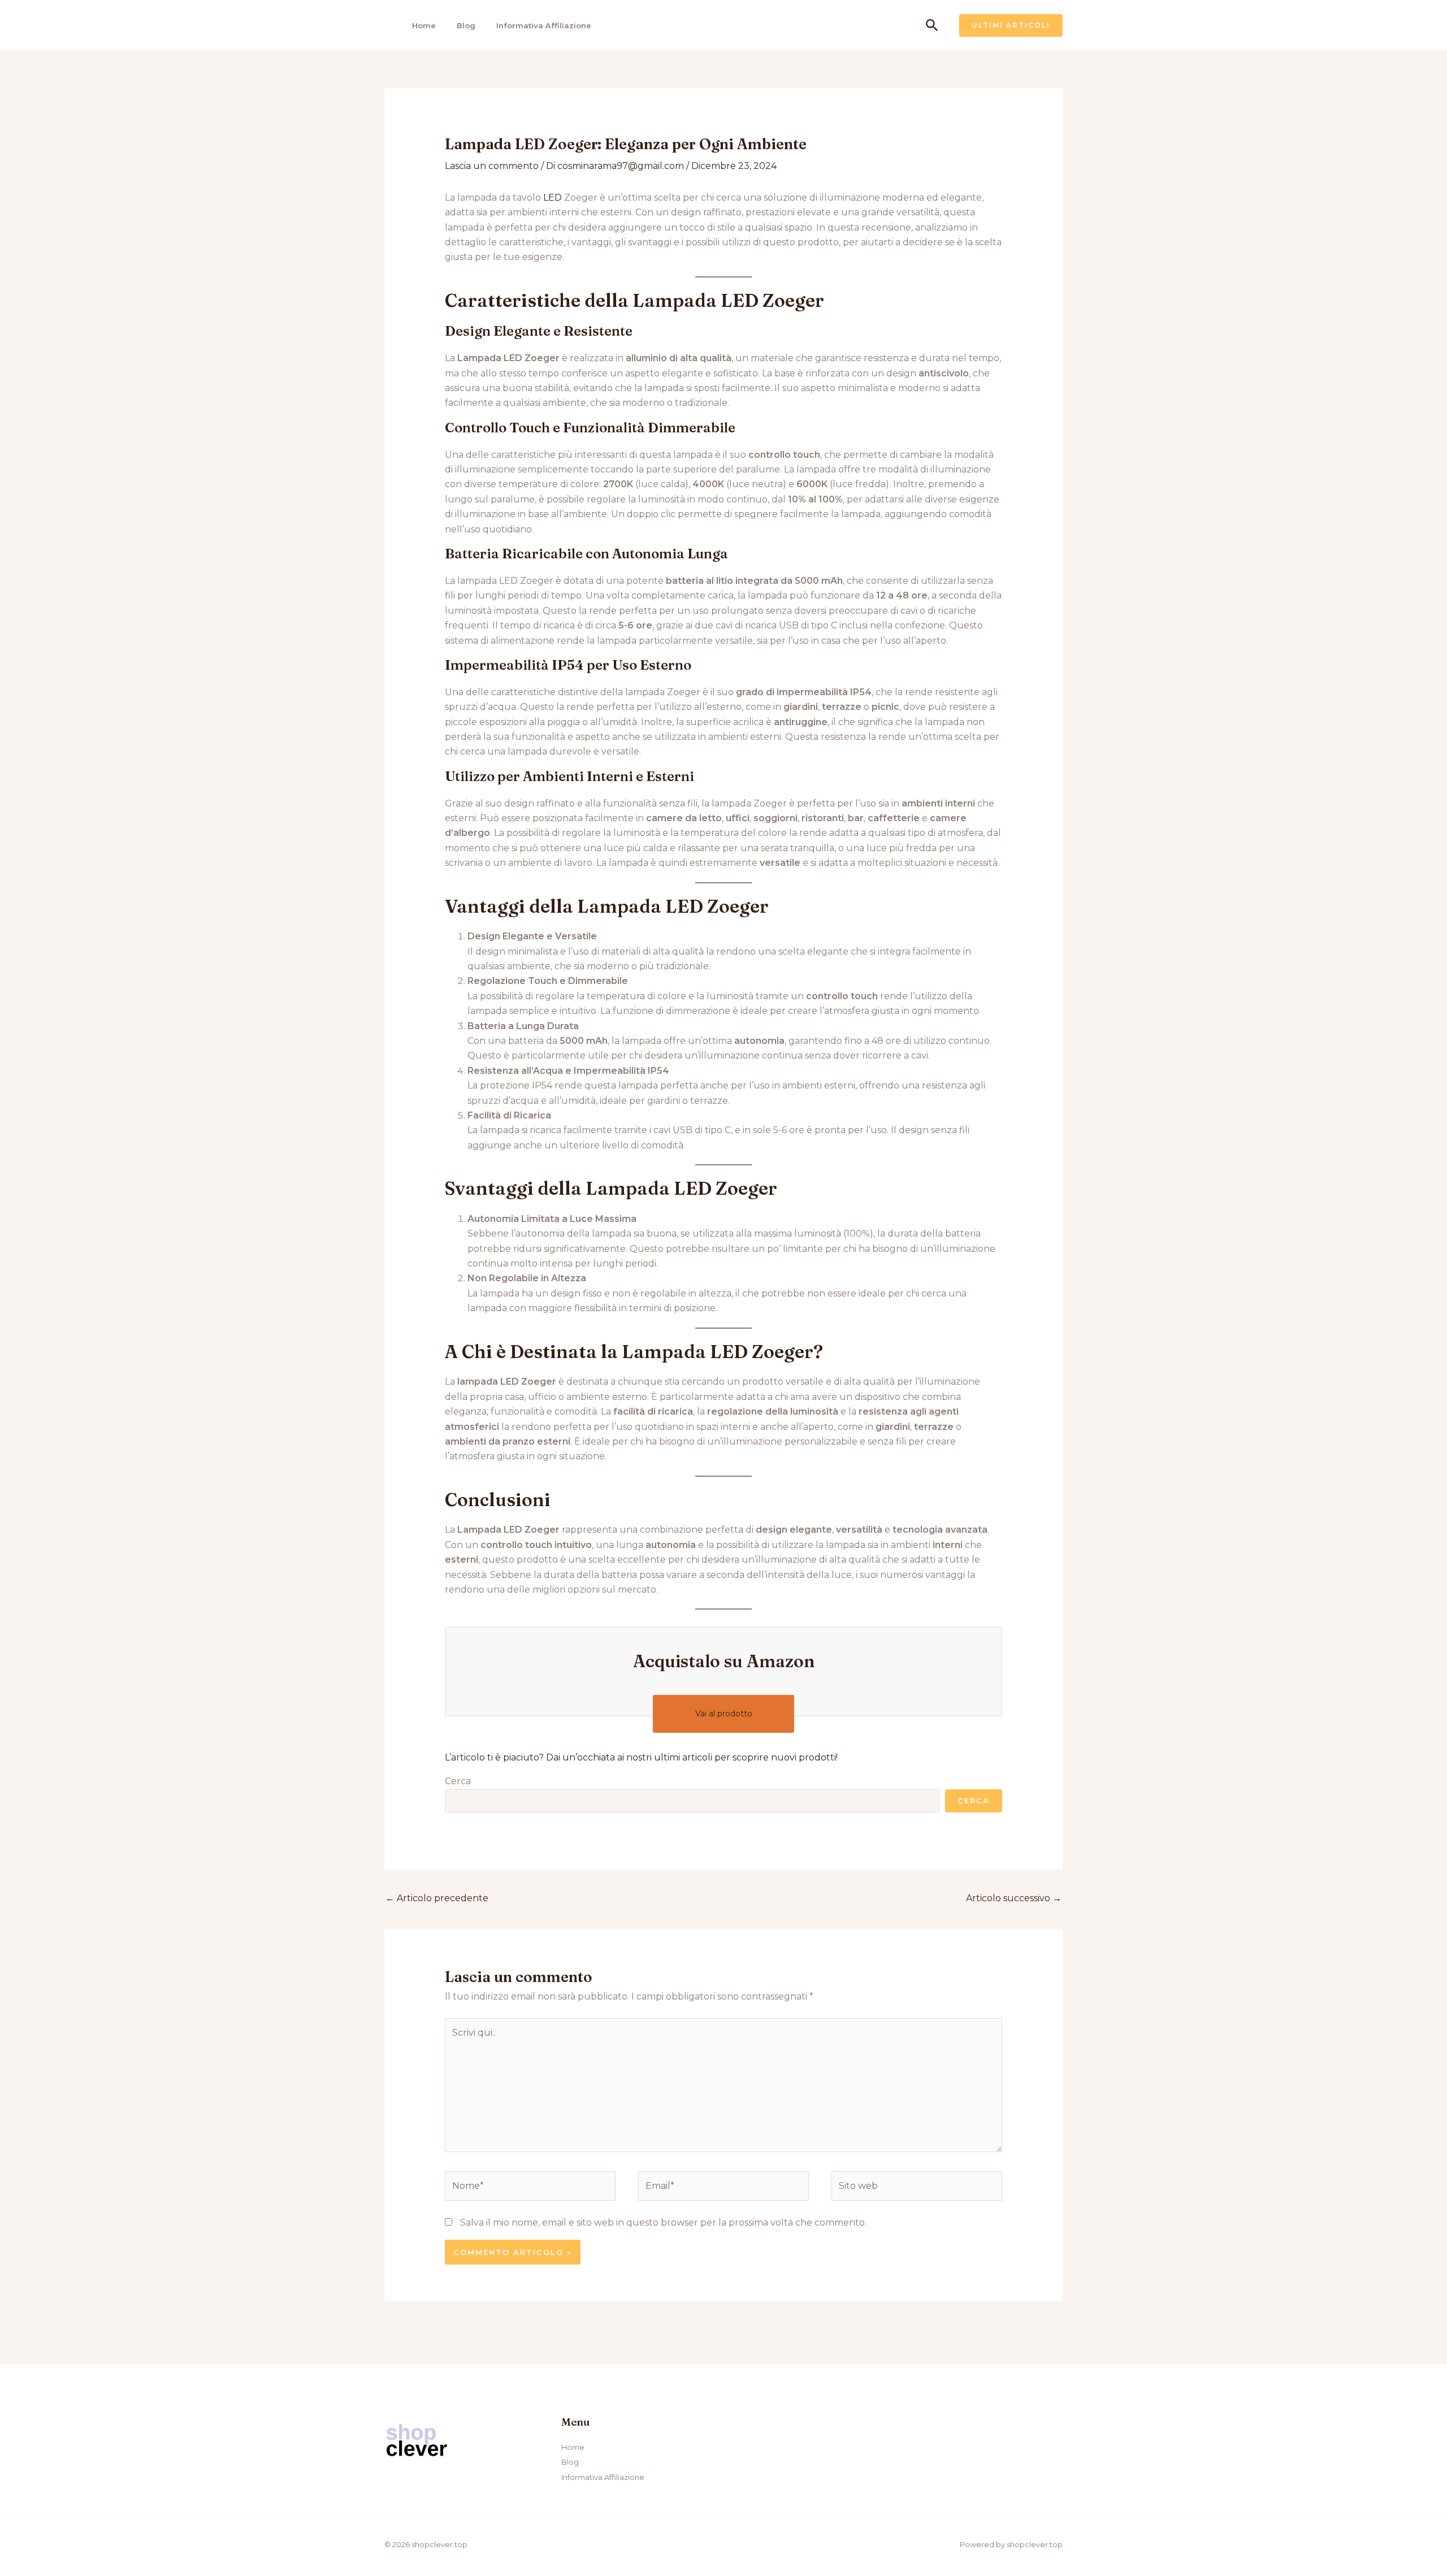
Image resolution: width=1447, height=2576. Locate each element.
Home (424, 25)
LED (553, 198)
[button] (932, 26)
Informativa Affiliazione (544, 25)
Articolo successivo (1014, 1898)
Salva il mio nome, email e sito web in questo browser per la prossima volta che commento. (663, 2222)
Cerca (458, 1781)
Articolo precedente (437, 1898)
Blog (466, 25)
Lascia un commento (492, 166)
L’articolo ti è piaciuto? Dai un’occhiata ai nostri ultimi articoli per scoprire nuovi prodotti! (641, 1757)
